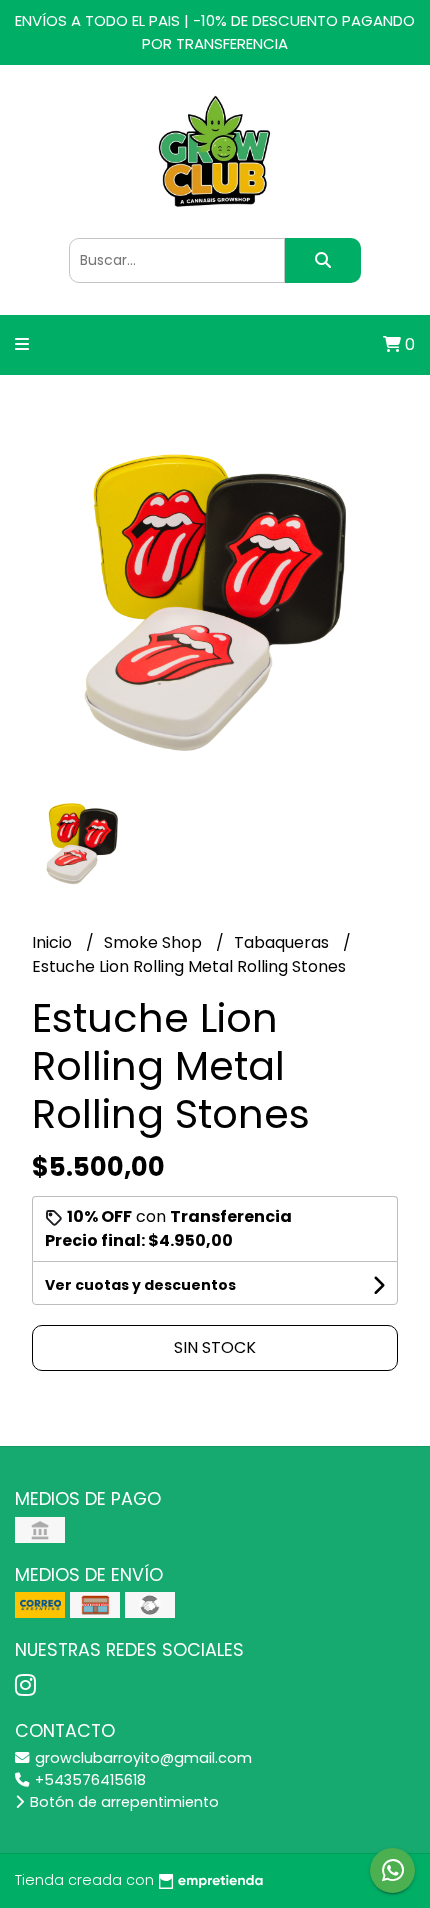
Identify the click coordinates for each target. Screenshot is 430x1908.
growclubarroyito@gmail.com (141, 1758)
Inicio (54, 942)
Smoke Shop (155, 942)
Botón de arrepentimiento (122, 1802)
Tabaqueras (283, 942)
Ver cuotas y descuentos (140, 1285)
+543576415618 (88, 1780)
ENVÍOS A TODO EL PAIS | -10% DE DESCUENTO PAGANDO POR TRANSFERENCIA (215, 32)
